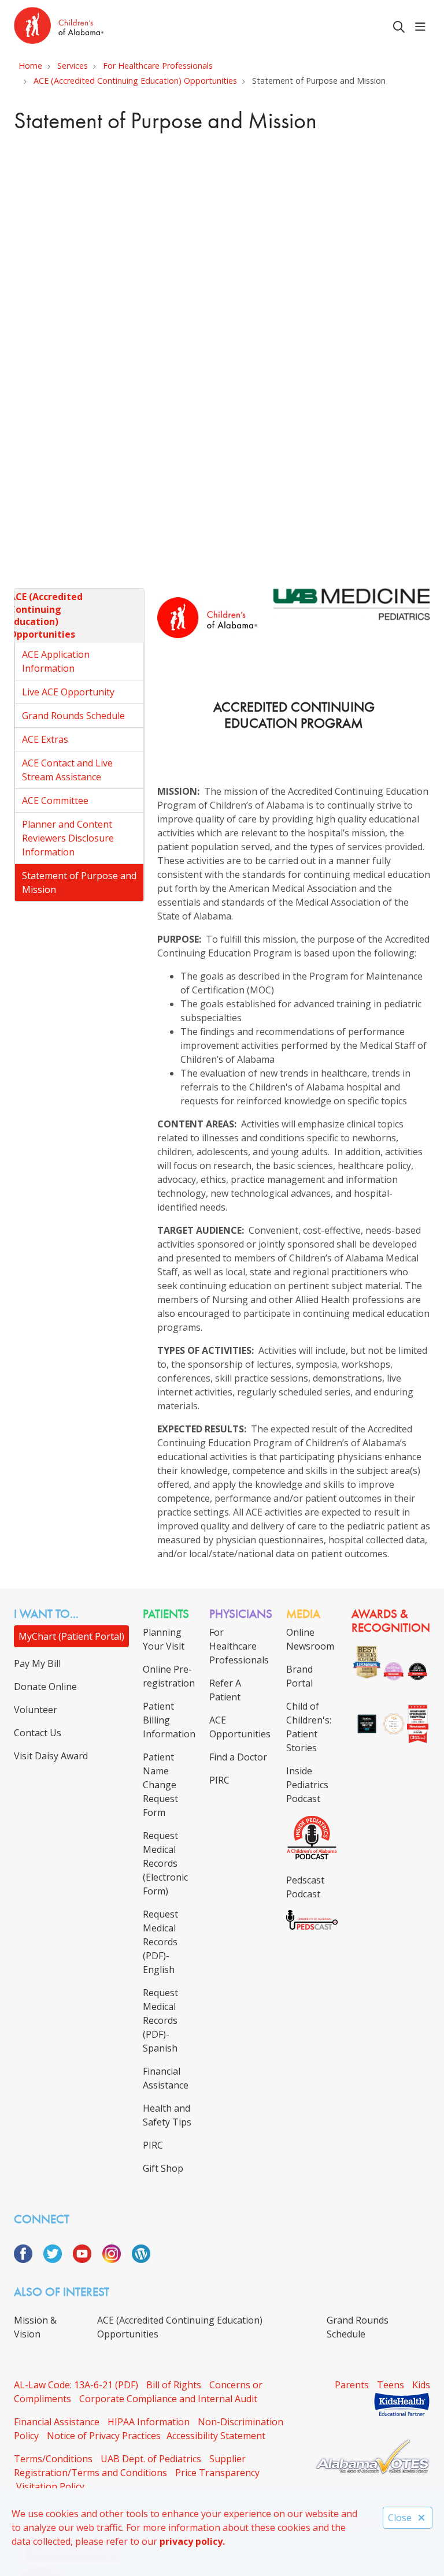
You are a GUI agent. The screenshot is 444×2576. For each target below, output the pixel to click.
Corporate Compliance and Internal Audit (168, 2399)
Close (400, 2518)
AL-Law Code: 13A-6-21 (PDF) (76, 2385)
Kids (421, 2385)
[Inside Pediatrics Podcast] (312, 1857)
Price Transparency (217, 2473)
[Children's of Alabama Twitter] (57, 2259)
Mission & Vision (35, 2327)
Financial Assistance (57, 2422)
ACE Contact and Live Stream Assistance (67, 770)
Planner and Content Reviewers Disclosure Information (68, 838)
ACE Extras (45, 739)
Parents (352, 2385)
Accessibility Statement (216, 2436)
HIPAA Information (149, 2422)
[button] (423, 27)
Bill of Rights (174, 2385)
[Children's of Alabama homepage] (59, 27)
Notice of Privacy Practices (104, 2436)
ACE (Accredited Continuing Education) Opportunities (46, 615)
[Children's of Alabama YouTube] (86, 2259)
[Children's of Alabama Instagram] (116, 2259)
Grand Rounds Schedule (73, 716)
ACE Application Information (56, 661)
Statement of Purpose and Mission (79, 883)
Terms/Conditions (53, 2459)
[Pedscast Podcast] (312, 1926)
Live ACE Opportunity (68, 692)
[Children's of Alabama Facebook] (27, 2259)
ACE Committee (55, 801)
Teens (391, 2385)
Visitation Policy (50, 2486)
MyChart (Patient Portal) (71, 1636)
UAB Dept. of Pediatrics (151, 2459)
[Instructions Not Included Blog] (141, 2259)
